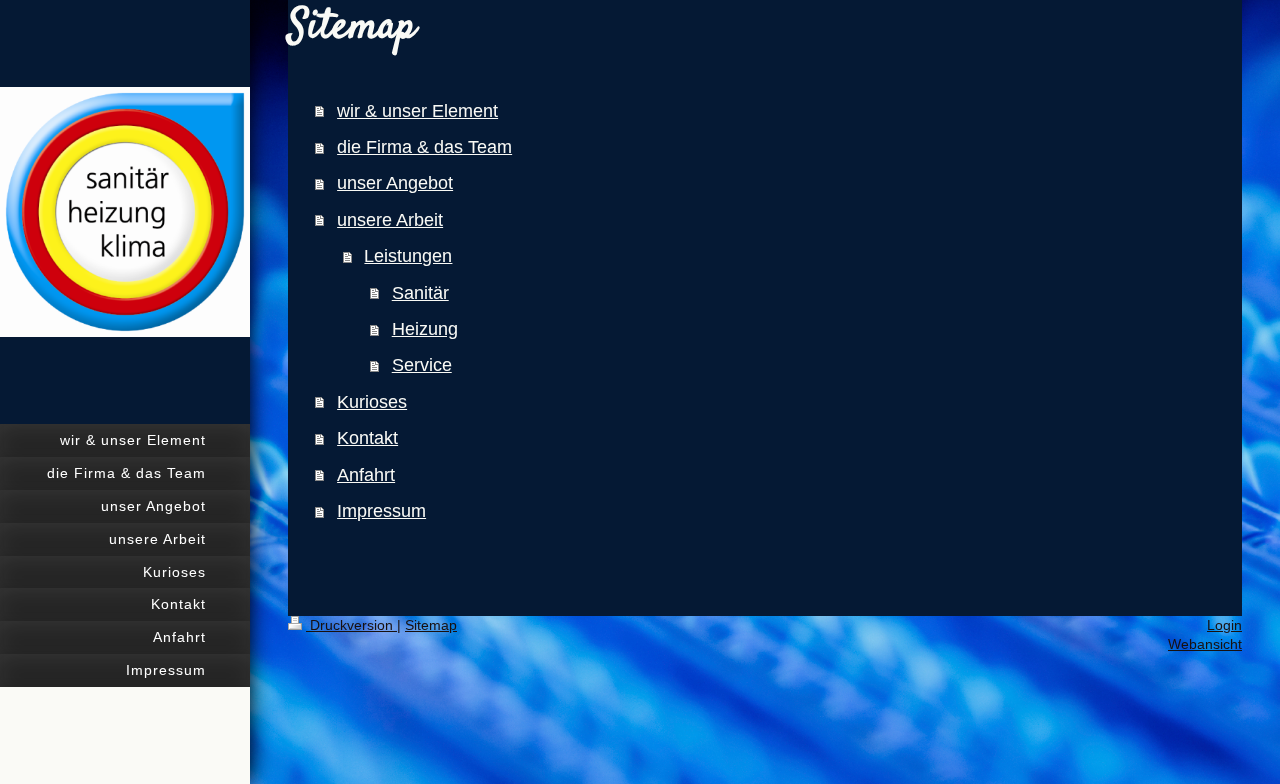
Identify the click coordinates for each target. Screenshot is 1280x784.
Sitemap (431, 625)
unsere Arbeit (390, 220)
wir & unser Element (417, 111)
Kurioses (372, 402)
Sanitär (420, 293)
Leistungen (408, 256)
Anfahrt (366, 475)
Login (1224, 625)
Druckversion (351, 625)
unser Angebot (395, 183)
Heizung (425, 329)
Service (422, 365)
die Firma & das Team (424, 147)
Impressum (381, 511)
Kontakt (367, 438)
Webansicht (1205, 644)
